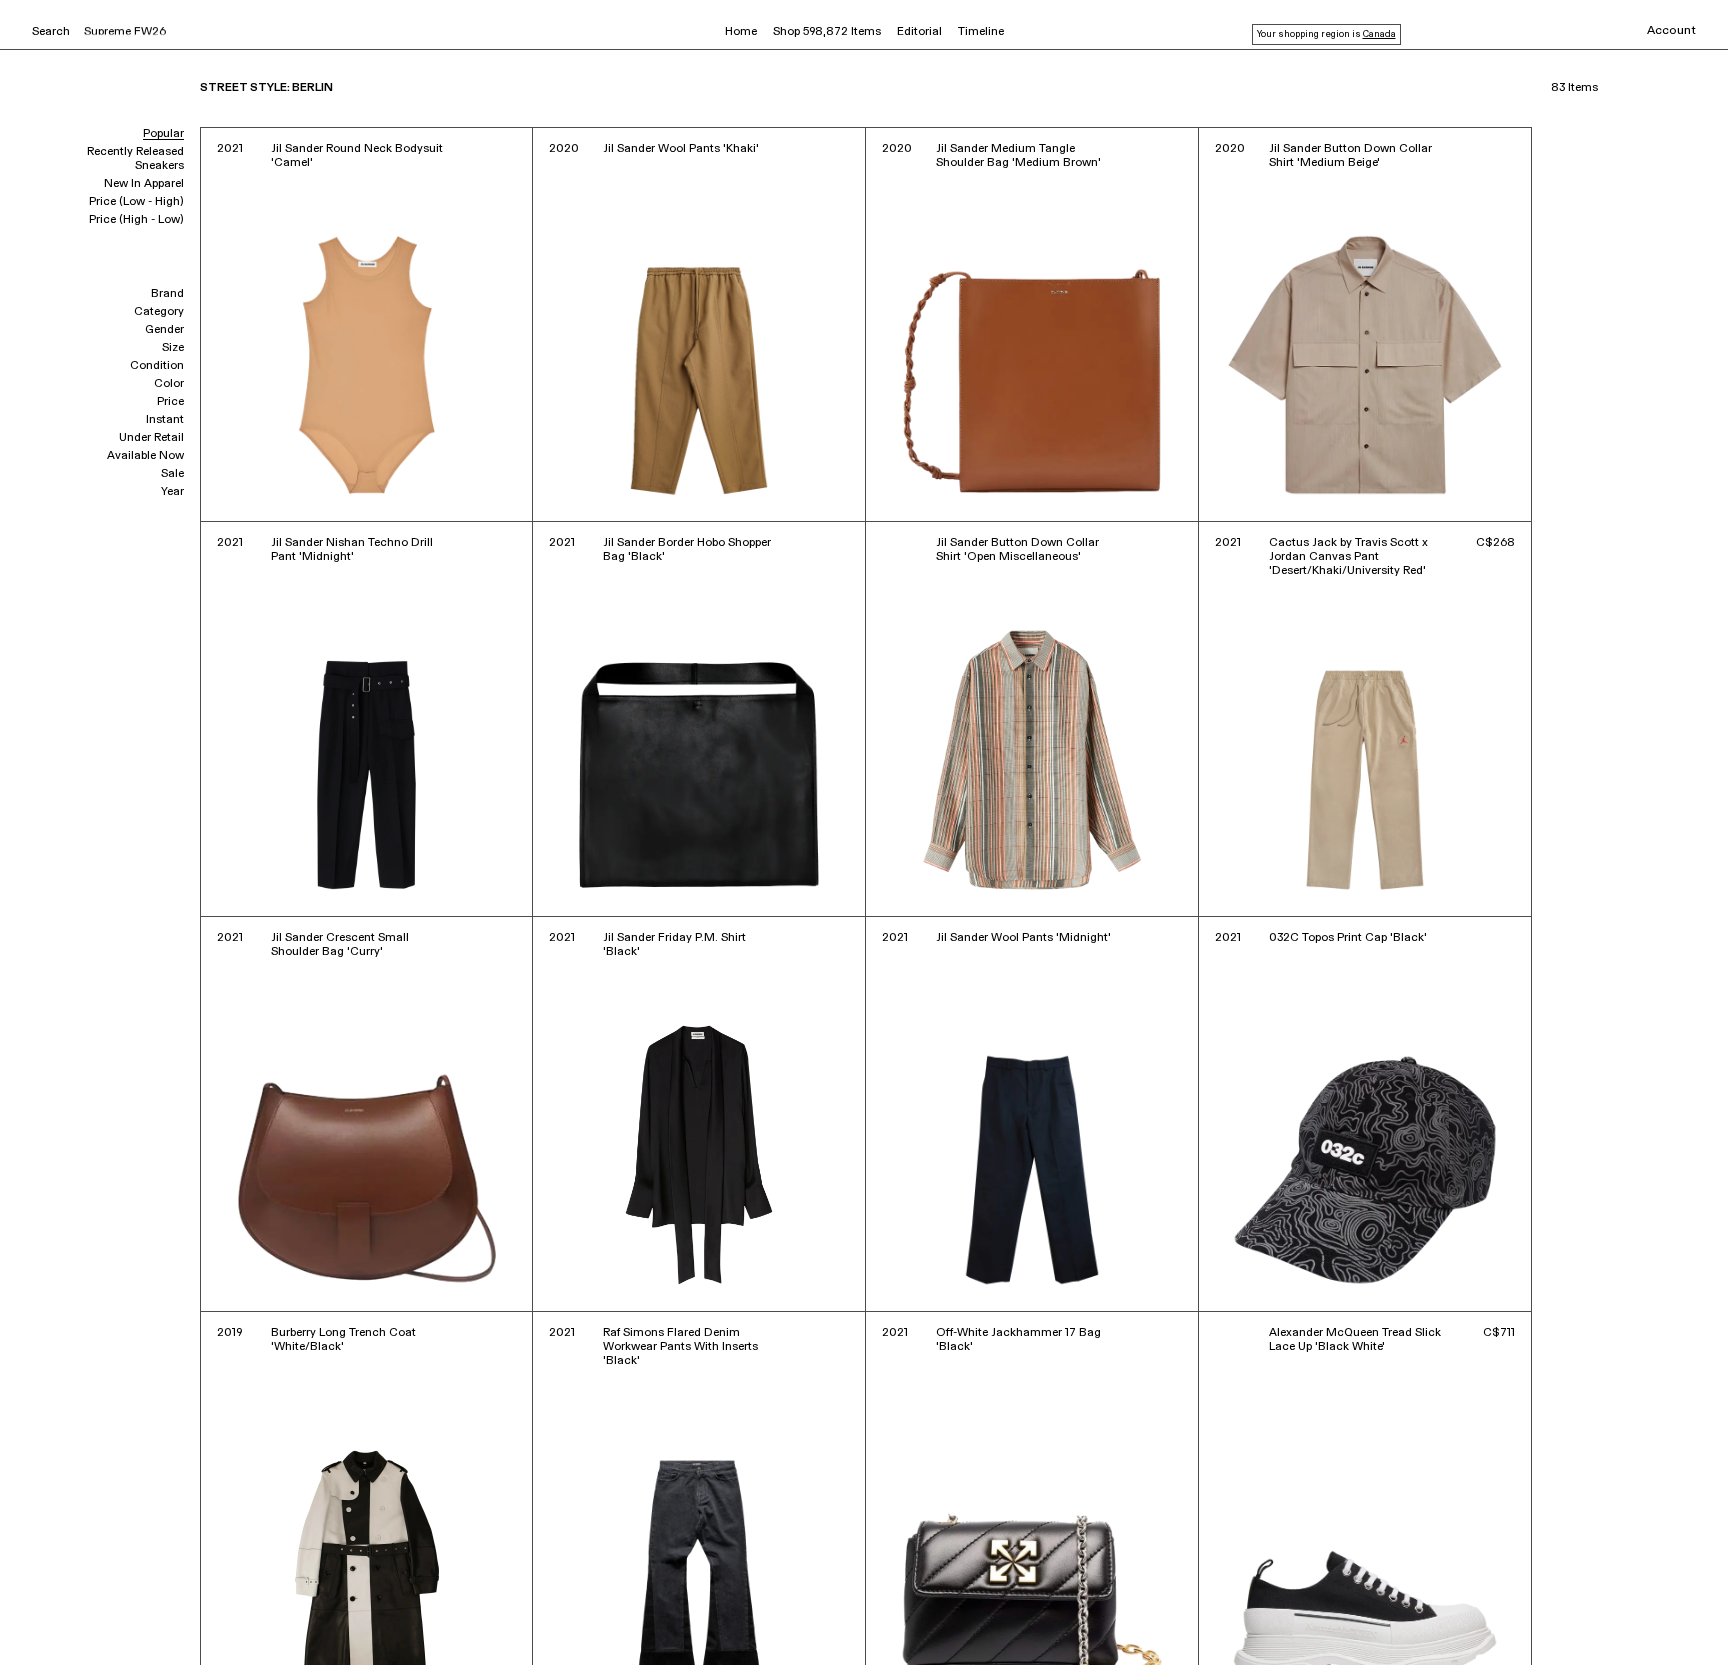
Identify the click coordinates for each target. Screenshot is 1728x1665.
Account (1671, 31)
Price (170, 402)
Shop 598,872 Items (827, 32)
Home (741, 32)
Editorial (919, 32)
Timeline (981, 32)
